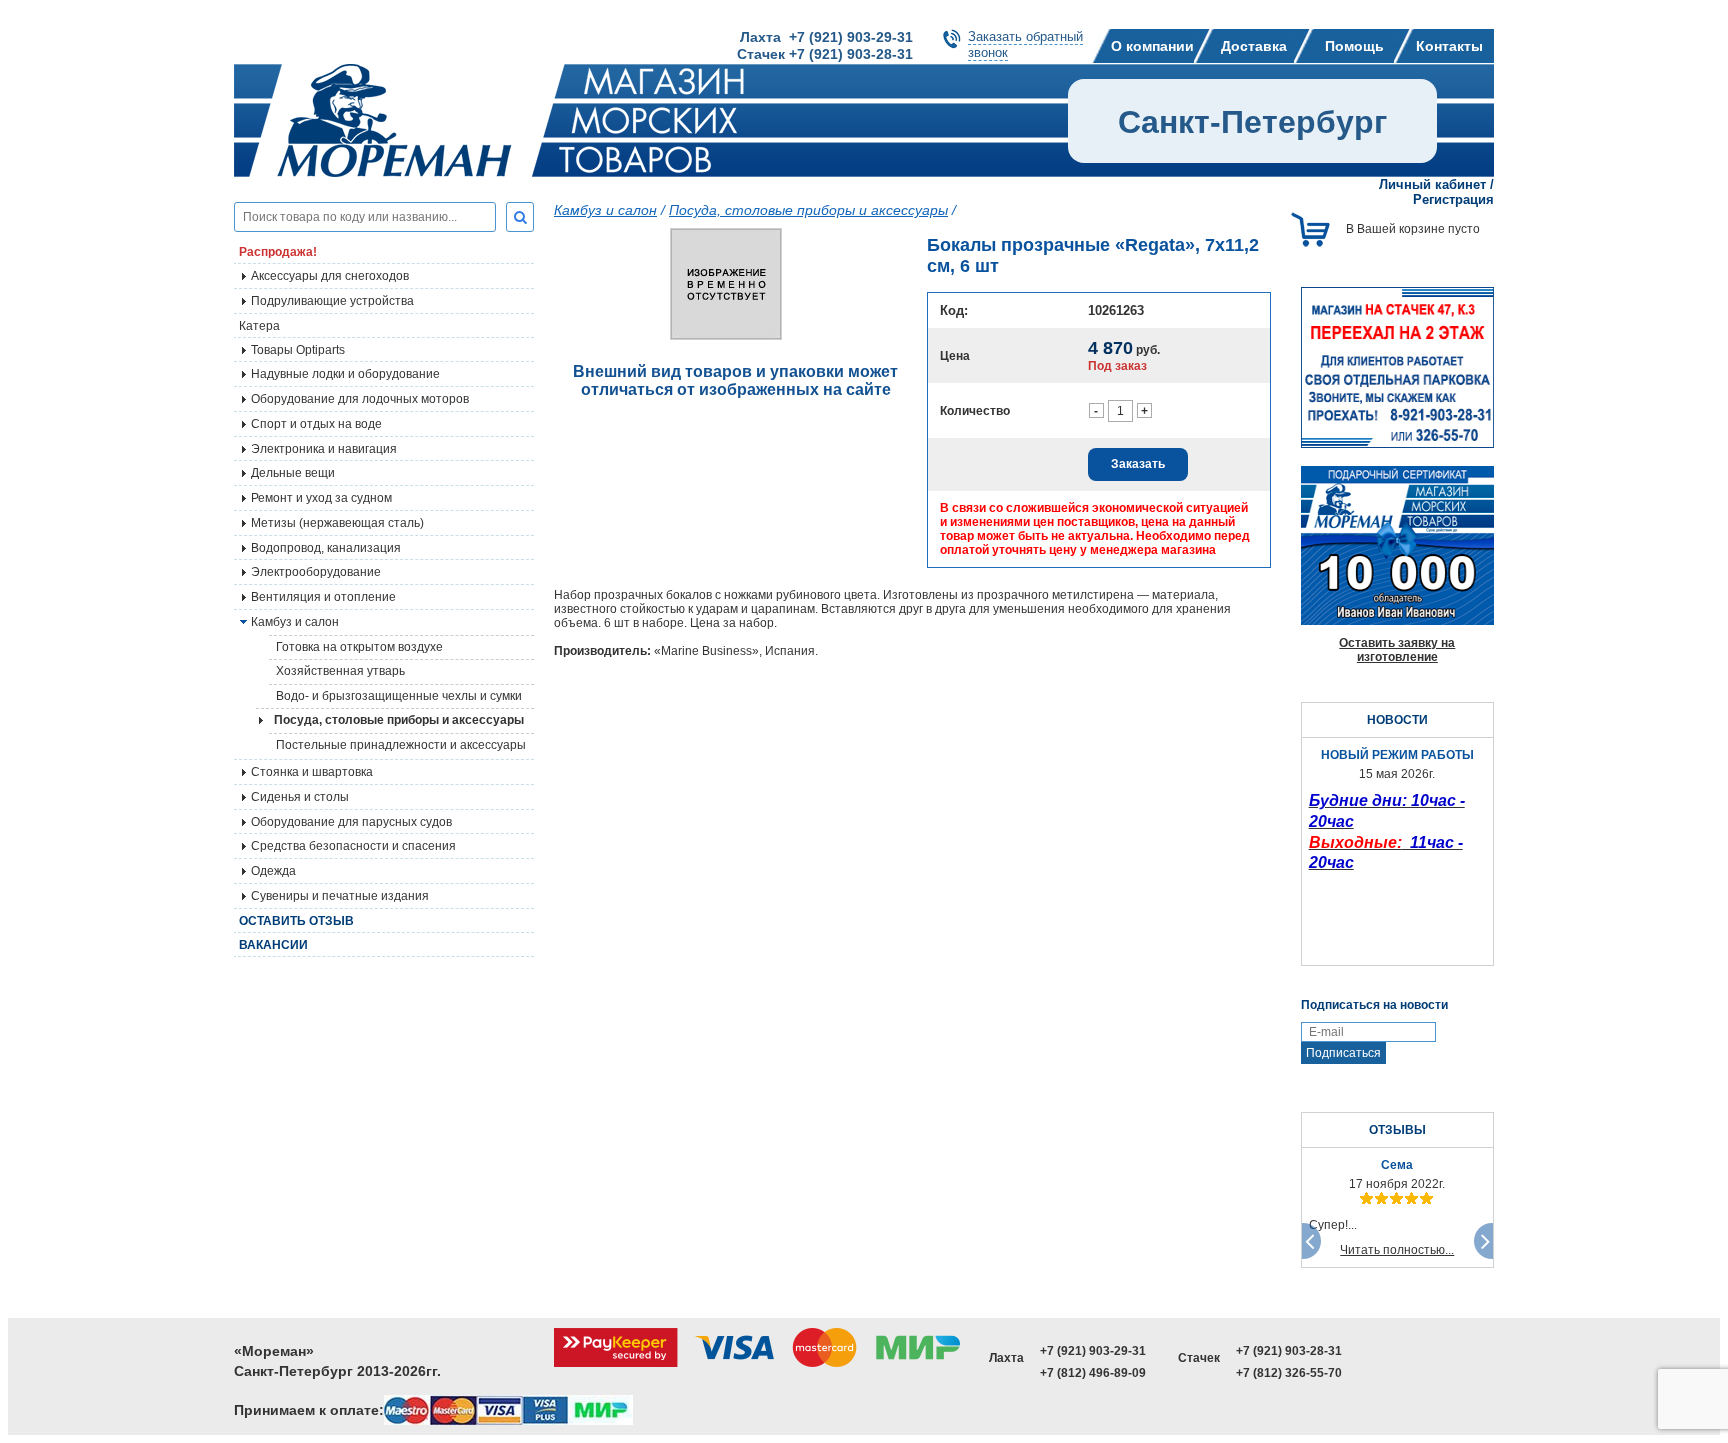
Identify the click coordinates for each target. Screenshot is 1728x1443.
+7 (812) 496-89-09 (1093, 1373)
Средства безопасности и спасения (353, 846)
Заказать (1138, 464)
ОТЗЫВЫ (1397, 1130)
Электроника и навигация (324, 449)
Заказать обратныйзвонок (1025, 44)
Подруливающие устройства (332, 301)
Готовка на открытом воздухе (359, 647)
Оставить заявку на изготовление (1397, 650)
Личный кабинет (1432, 184)
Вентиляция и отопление (323, 597)
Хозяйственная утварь (340, 671)
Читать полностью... (1397, 1250)
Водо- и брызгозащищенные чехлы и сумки (399, 696)
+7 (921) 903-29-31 (1093, 1351)
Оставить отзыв (296, 921)
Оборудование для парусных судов (351, 822)
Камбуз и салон (605, 210)
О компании (1152, 46)
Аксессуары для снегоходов (330, 276)
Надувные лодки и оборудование (345, 374)
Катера (259, 326)
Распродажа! (278, 252)
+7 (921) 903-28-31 (1289, 1351)
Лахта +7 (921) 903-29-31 (826, 37)
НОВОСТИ (1397, 720)
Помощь (1354, 46)
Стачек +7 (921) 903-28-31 (825, 54)
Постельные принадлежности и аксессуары (401, 745)
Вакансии (273, 945)
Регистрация (1453, 199)
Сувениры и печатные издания (340, 896)
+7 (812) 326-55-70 (1289, 1373)
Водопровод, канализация (326, 548)
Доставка (1254, 46)
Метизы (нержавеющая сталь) (337, 523)
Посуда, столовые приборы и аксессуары (399, 720)
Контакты (1449, 46)
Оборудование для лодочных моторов (360, 399)
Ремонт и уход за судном (321, 498)
